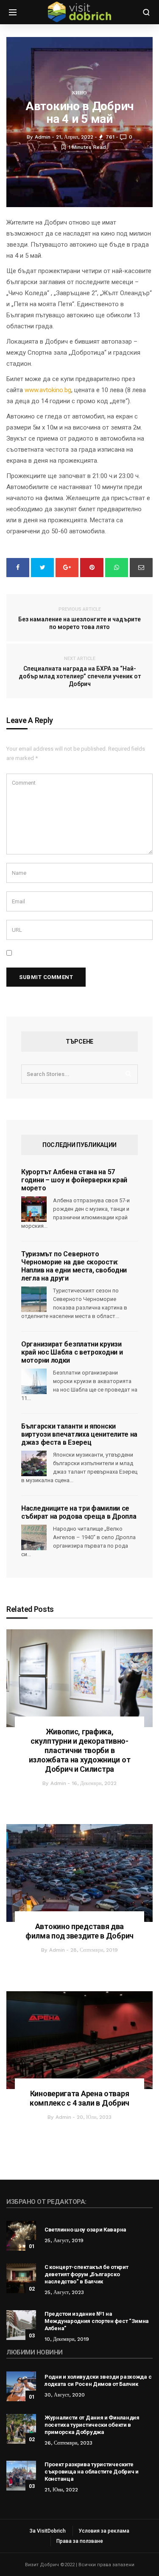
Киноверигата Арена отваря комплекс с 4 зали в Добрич (79, 2098)
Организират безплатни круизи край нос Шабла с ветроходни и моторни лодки (72, 1352)
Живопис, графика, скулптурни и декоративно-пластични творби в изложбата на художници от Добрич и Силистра (80, 1750)
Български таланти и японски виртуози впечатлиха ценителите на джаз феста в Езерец (79, 1434)
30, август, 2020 (65, 2395)
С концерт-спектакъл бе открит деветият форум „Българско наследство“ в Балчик (86, 2274)
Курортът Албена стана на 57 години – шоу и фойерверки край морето (74, 1180)
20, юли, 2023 (94, 2117)
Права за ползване (80, 2541)
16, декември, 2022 (94, 1783)
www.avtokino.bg (48, 390)
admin (58, 1783)
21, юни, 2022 (61, 2490)
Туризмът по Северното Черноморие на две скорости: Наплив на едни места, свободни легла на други (74, 1266)
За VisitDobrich (48, 2531)
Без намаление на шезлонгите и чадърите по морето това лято (79, 618)
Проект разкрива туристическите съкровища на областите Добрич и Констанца (92, 2472)
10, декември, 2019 (67, 2339)
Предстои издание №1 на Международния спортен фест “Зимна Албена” (97, 2321)
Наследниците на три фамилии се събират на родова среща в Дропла (79, 1512)
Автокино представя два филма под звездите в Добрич (79, 1931)
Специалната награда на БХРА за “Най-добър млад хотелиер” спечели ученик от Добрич (80, 672)
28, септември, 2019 (94, 1950)
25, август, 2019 (64, 2240)
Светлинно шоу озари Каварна (85, 2230)
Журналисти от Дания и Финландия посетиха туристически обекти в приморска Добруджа (92, 2425)
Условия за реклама (104, 2531)
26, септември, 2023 (68, 2443)
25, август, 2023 (64, 2292)
